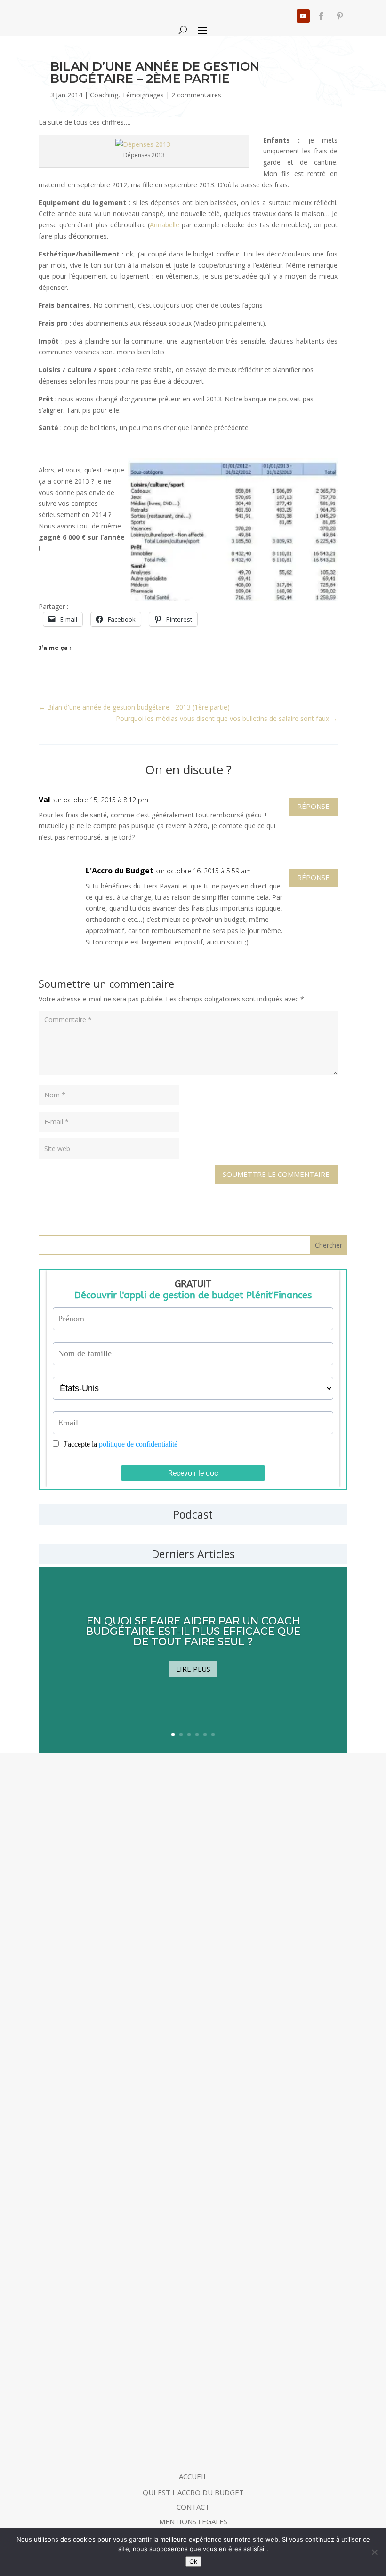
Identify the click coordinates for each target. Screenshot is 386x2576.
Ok (193, 2561)
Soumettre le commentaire (276, 1174)
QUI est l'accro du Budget (193, 2492)
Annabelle (166, 225)
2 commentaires (196, 95)
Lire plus (193, 1669)
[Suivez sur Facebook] (321, 16)
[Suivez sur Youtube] (303, 16)
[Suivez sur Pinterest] (340, 16)
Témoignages (143, 95)
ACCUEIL (193, 2476)
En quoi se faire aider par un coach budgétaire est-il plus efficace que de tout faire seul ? (193, 1631)
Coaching (104, 95)
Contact (193, 2507)
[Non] (374, 2552)
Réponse (313, 806)
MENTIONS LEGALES (193, 2521)
